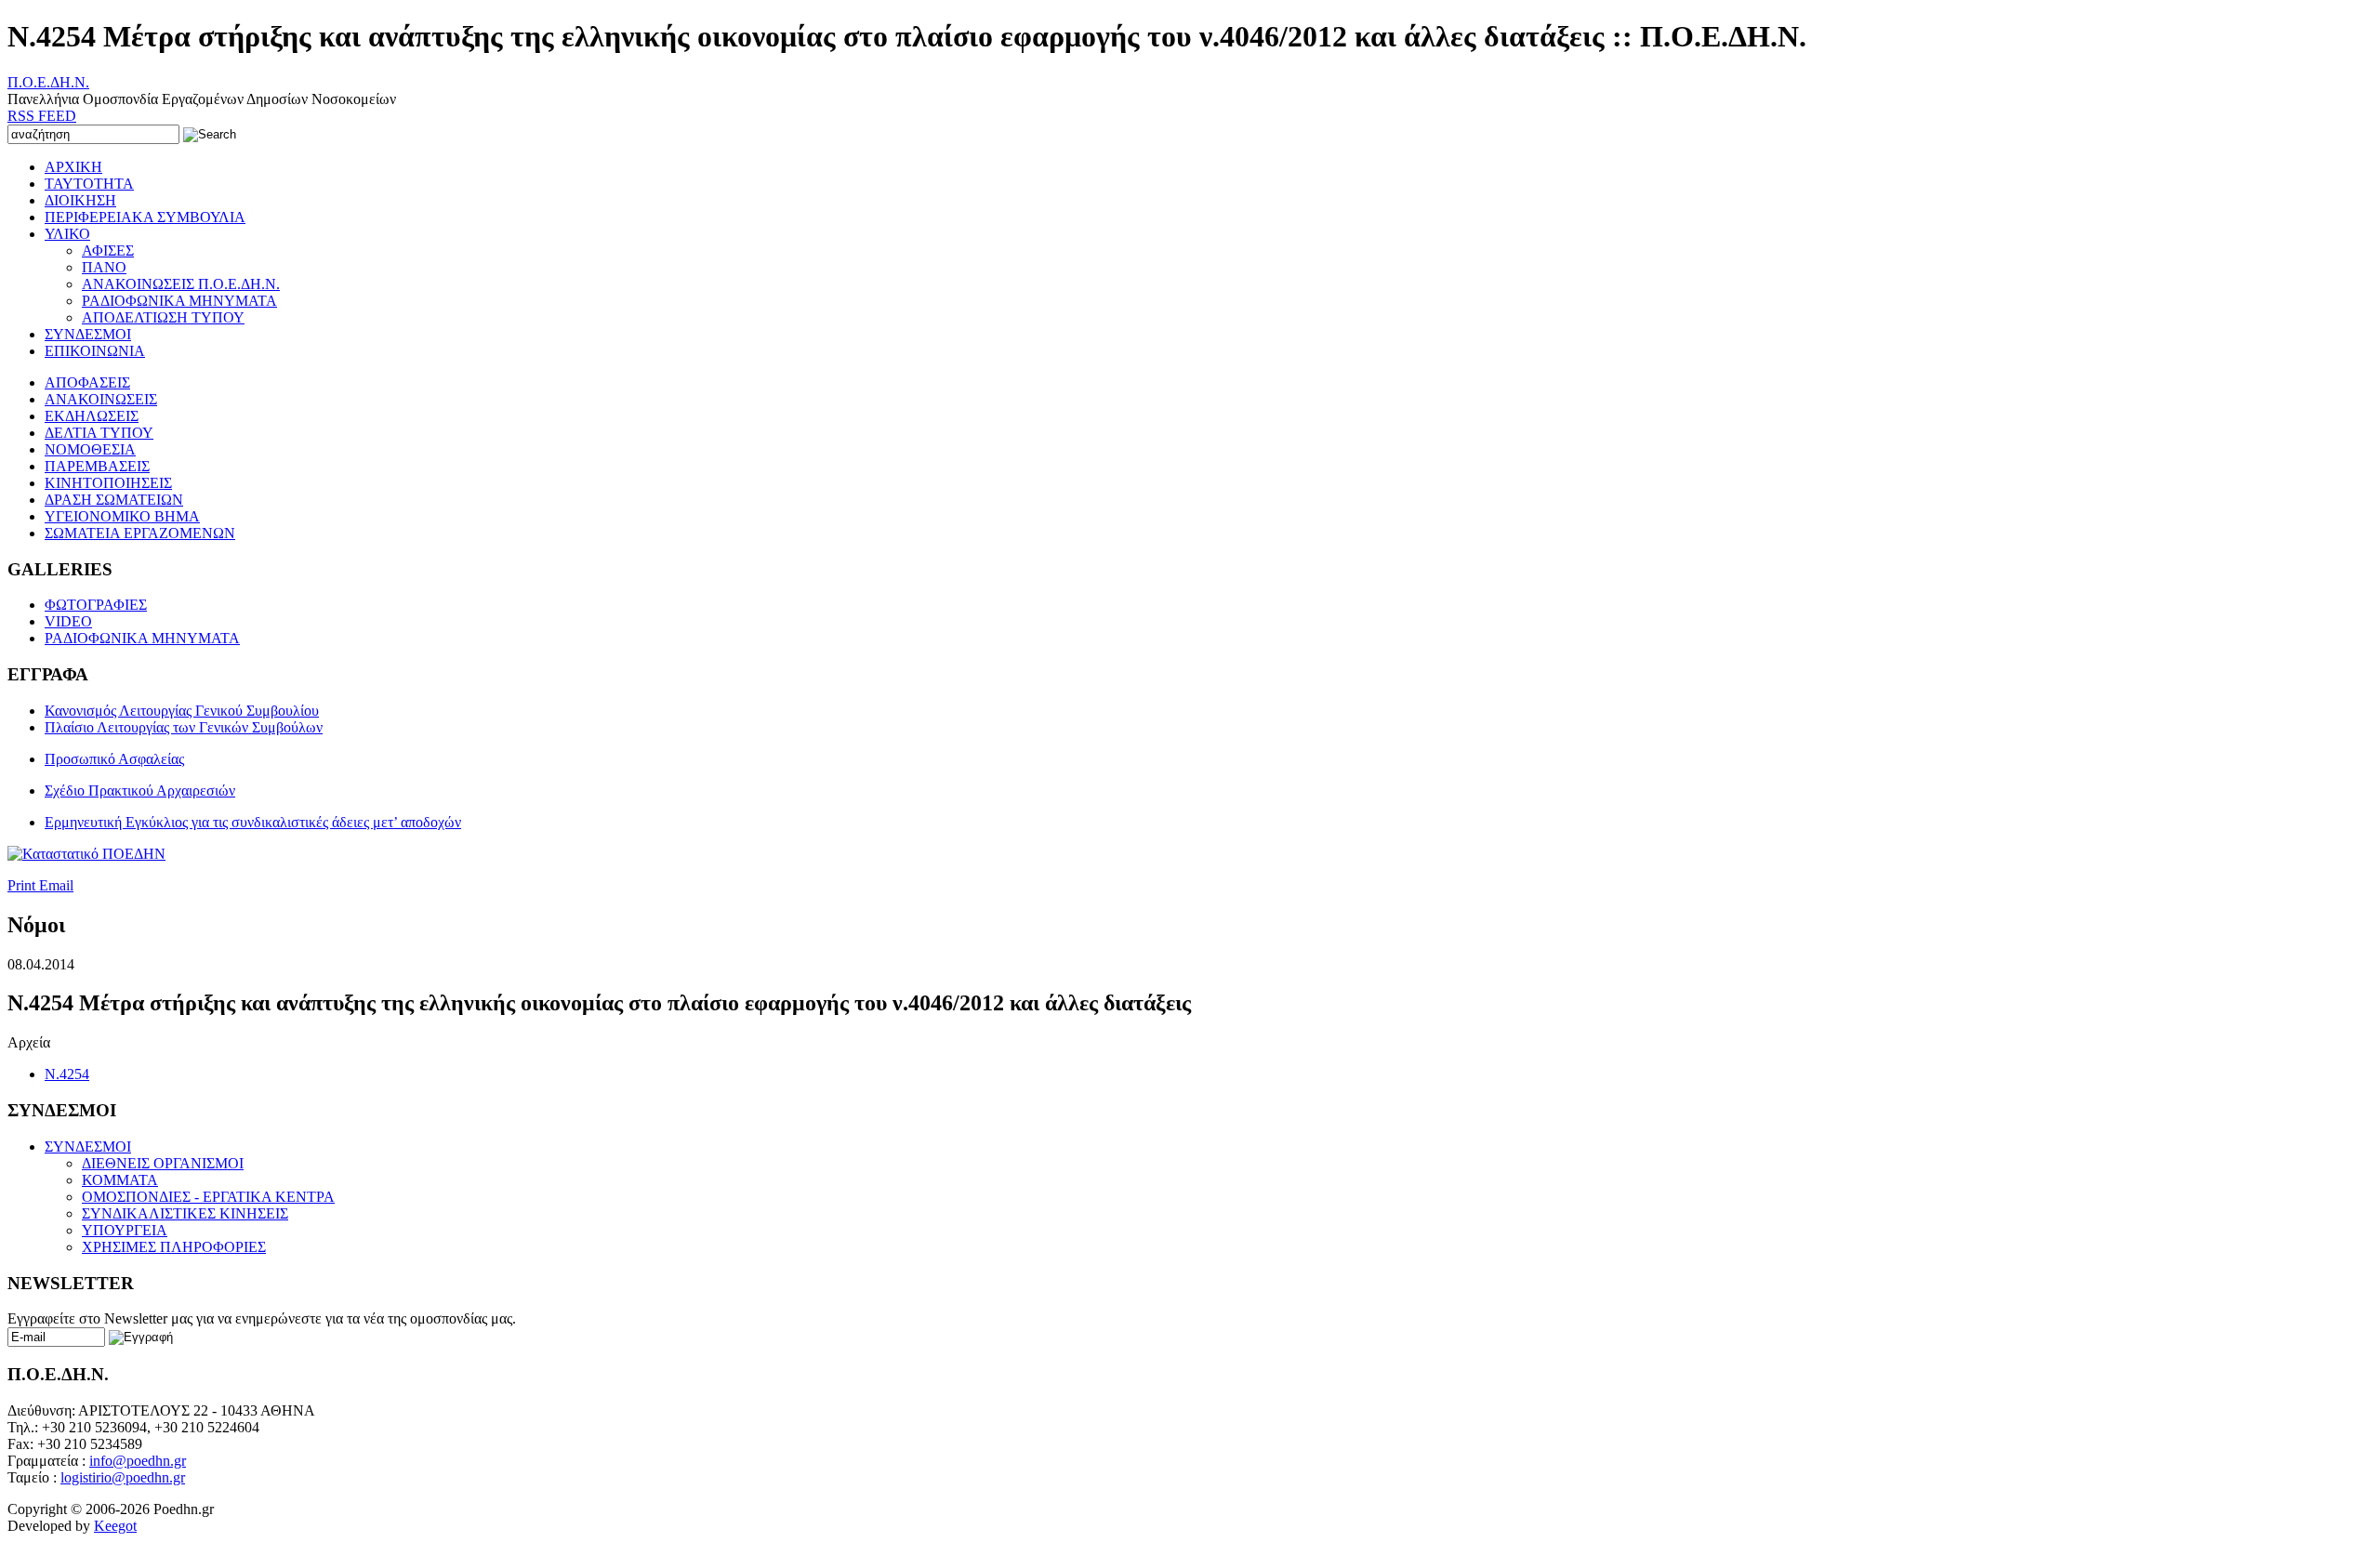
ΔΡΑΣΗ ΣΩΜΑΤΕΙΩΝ (114, 500)
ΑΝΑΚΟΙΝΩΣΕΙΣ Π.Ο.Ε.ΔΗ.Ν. (181, 284)
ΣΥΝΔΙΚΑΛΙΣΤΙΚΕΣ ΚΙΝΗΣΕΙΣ (185, 1213)
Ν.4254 (67, 1074)
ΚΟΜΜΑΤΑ (120, 1180)
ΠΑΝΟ (104, 267)
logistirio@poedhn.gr (123, 1477)
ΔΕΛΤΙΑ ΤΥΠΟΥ (99, 433)
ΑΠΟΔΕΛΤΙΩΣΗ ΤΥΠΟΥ (163, 317)
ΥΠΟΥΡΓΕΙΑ (125, 1230)
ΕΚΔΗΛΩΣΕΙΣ (92, 416)
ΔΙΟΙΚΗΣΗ (80, 200)
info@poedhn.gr (138, 1461)
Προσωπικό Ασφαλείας (114, 759)
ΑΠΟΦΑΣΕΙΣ (87, 382)
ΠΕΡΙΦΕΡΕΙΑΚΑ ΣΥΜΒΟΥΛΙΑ (145, 217)
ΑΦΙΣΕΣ (108, 250)
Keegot (115, 1526)
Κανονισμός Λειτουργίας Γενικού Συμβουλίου (182, 711)
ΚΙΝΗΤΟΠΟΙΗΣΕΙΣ (108, 483)
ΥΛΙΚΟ (67, 234)
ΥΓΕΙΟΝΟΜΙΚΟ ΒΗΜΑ (122, 516)
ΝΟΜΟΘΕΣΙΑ (90, 449)
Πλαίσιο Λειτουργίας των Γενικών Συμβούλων (184, 727)
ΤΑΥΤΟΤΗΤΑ (89, 184)
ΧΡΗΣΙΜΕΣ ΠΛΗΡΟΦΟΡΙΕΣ (174, 1247)
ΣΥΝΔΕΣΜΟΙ (88, 334)
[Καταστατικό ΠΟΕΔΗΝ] (86, 854)
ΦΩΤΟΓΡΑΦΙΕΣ (96, 605)
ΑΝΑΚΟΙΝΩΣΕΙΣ (101, 399)
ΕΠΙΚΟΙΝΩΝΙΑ (95, 351)
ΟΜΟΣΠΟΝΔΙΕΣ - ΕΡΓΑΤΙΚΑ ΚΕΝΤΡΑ (208, 1197)
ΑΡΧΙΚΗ (73, 167)
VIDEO (68, 621)
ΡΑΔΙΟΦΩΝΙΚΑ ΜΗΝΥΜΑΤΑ (179, 301)
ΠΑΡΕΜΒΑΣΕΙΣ (97, 466)
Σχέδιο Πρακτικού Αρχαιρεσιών (140, 791)
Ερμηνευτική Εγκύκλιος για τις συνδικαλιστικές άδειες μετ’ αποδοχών (253, 822)
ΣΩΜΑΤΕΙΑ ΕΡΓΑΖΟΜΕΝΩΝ (140, 533)
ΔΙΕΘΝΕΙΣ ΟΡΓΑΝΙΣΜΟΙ (163, 1163)
